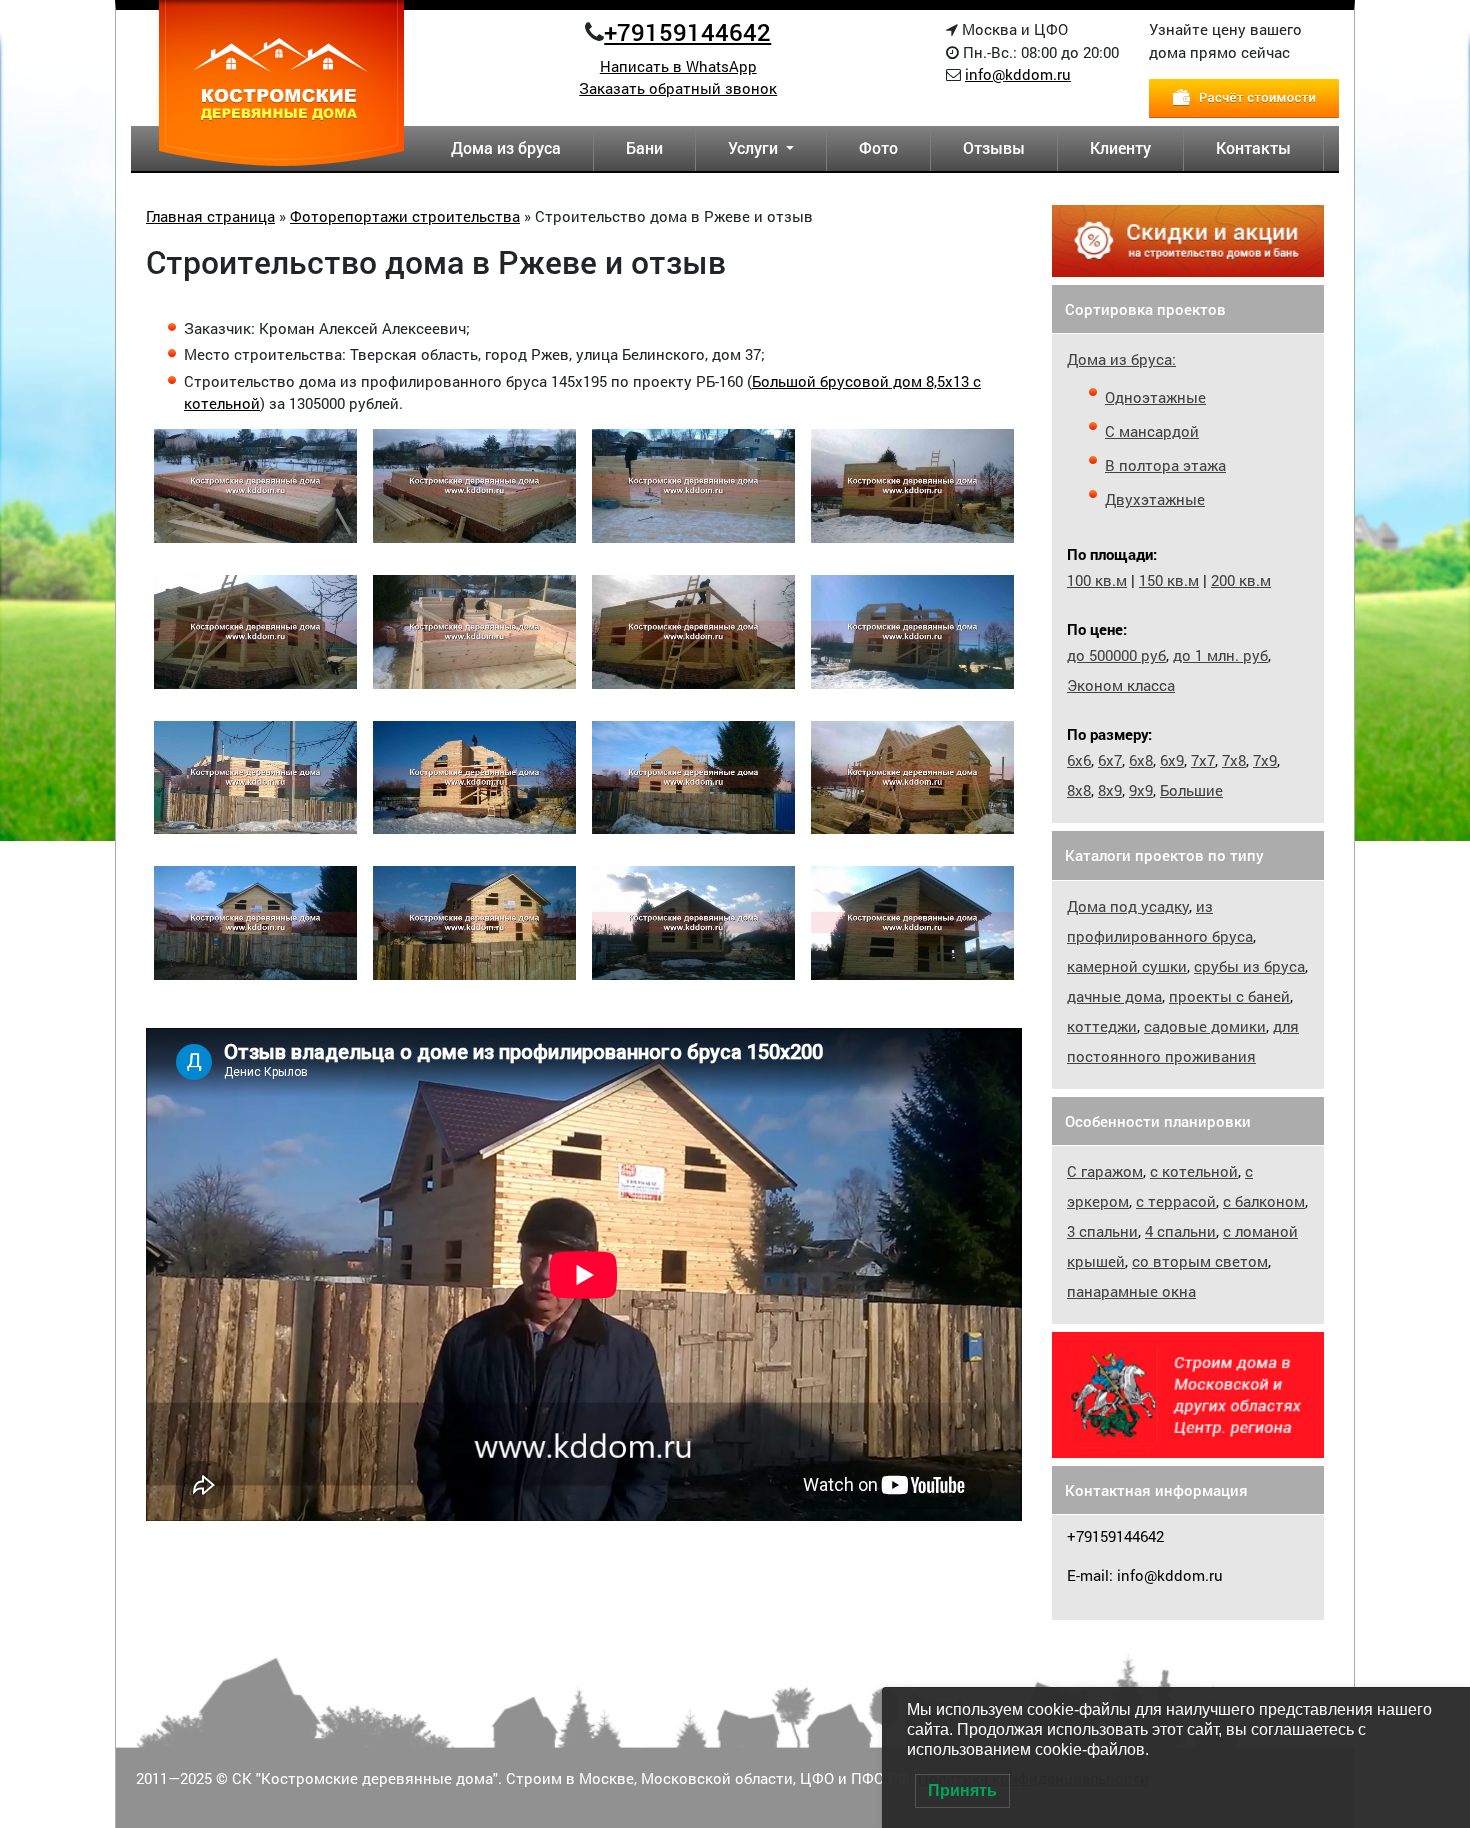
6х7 (1110, 760)
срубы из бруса (1249, 966)
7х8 (1234, 760)
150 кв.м (1169, 580)
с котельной (1194, 1171)
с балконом (1264, 1201)
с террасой (1176, 1201)
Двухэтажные (1155, 499)
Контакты (1253, 147)
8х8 (1079, 790)
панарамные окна (1131, 1291)
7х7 (1203, 760)
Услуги (755, 147)
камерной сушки (1127, 966)
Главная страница (210, 216)
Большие (1191, 790)
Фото (878, 147)
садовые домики (1205, 1026)
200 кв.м (1241, 580)
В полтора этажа (1165, 465)
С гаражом (1105, 1171)
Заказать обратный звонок (678, 88)
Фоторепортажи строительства (405, 216)
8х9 (1110, 790)
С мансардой (1152, 431)
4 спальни (1180, 1231)
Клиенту (1120, 147)
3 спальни (1102, 1231)
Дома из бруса (506, 147)
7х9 (1265, 760)
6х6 (1079, 760)
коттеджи (1102, 1026)
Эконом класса (1121, 685)
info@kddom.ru (1018, 74)
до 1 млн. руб (1220, 655)
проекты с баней (1229, 996)
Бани (644, 147)
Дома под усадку (1128, 906)
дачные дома (1114, 996)
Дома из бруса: (1121, 359)
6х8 (1141, 760)
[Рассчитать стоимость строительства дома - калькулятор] (1244, 96)
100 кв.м (1097, 580)
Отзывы (994, 147)
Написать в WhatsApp (678, 66)
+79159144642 (687, 32)
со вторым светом (1200, 1261)
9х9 (1141, 790)
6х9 (1172, 760)
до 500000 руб (1116, 655)
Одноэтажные (1155, 397)
